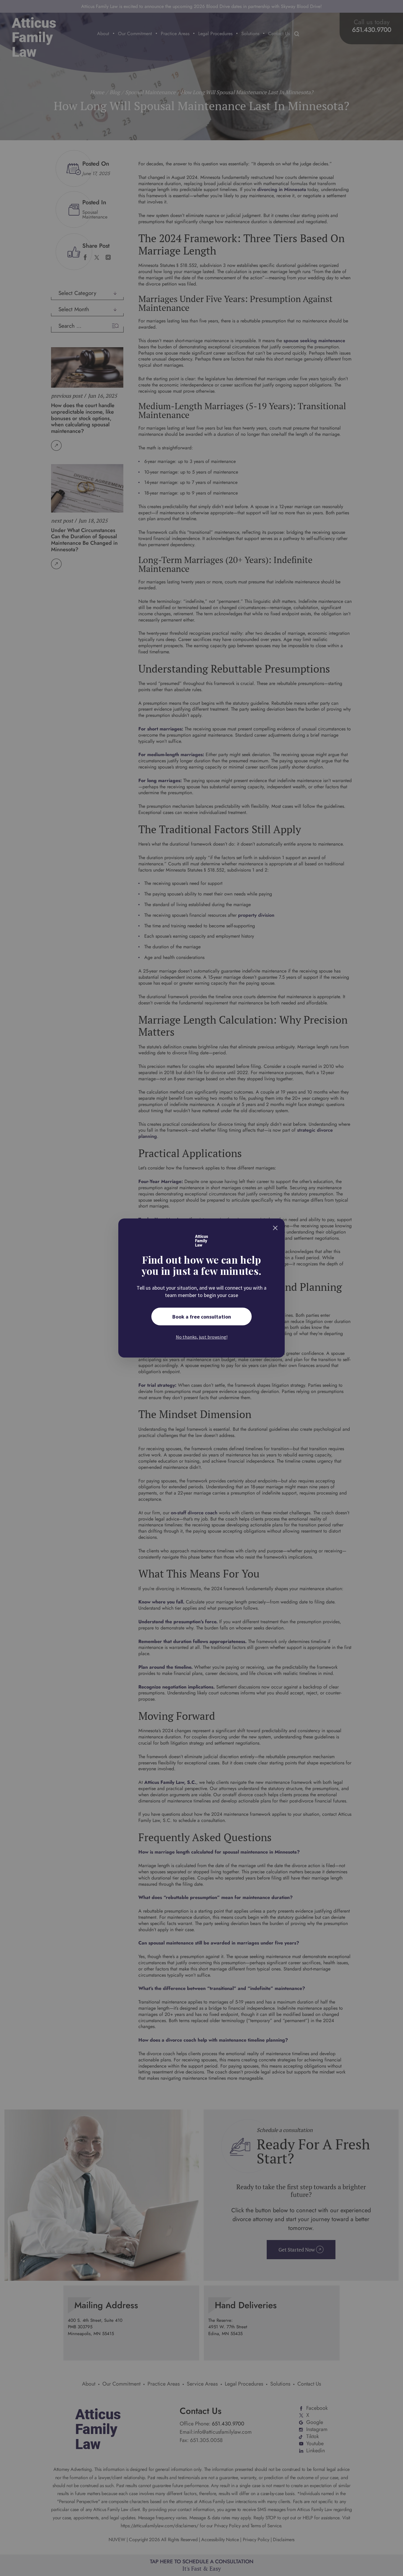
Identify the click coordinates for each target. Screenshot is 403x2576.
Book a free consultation (202, 1317)
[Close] (275, 1228)
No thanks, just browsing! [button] (202, 1337)
